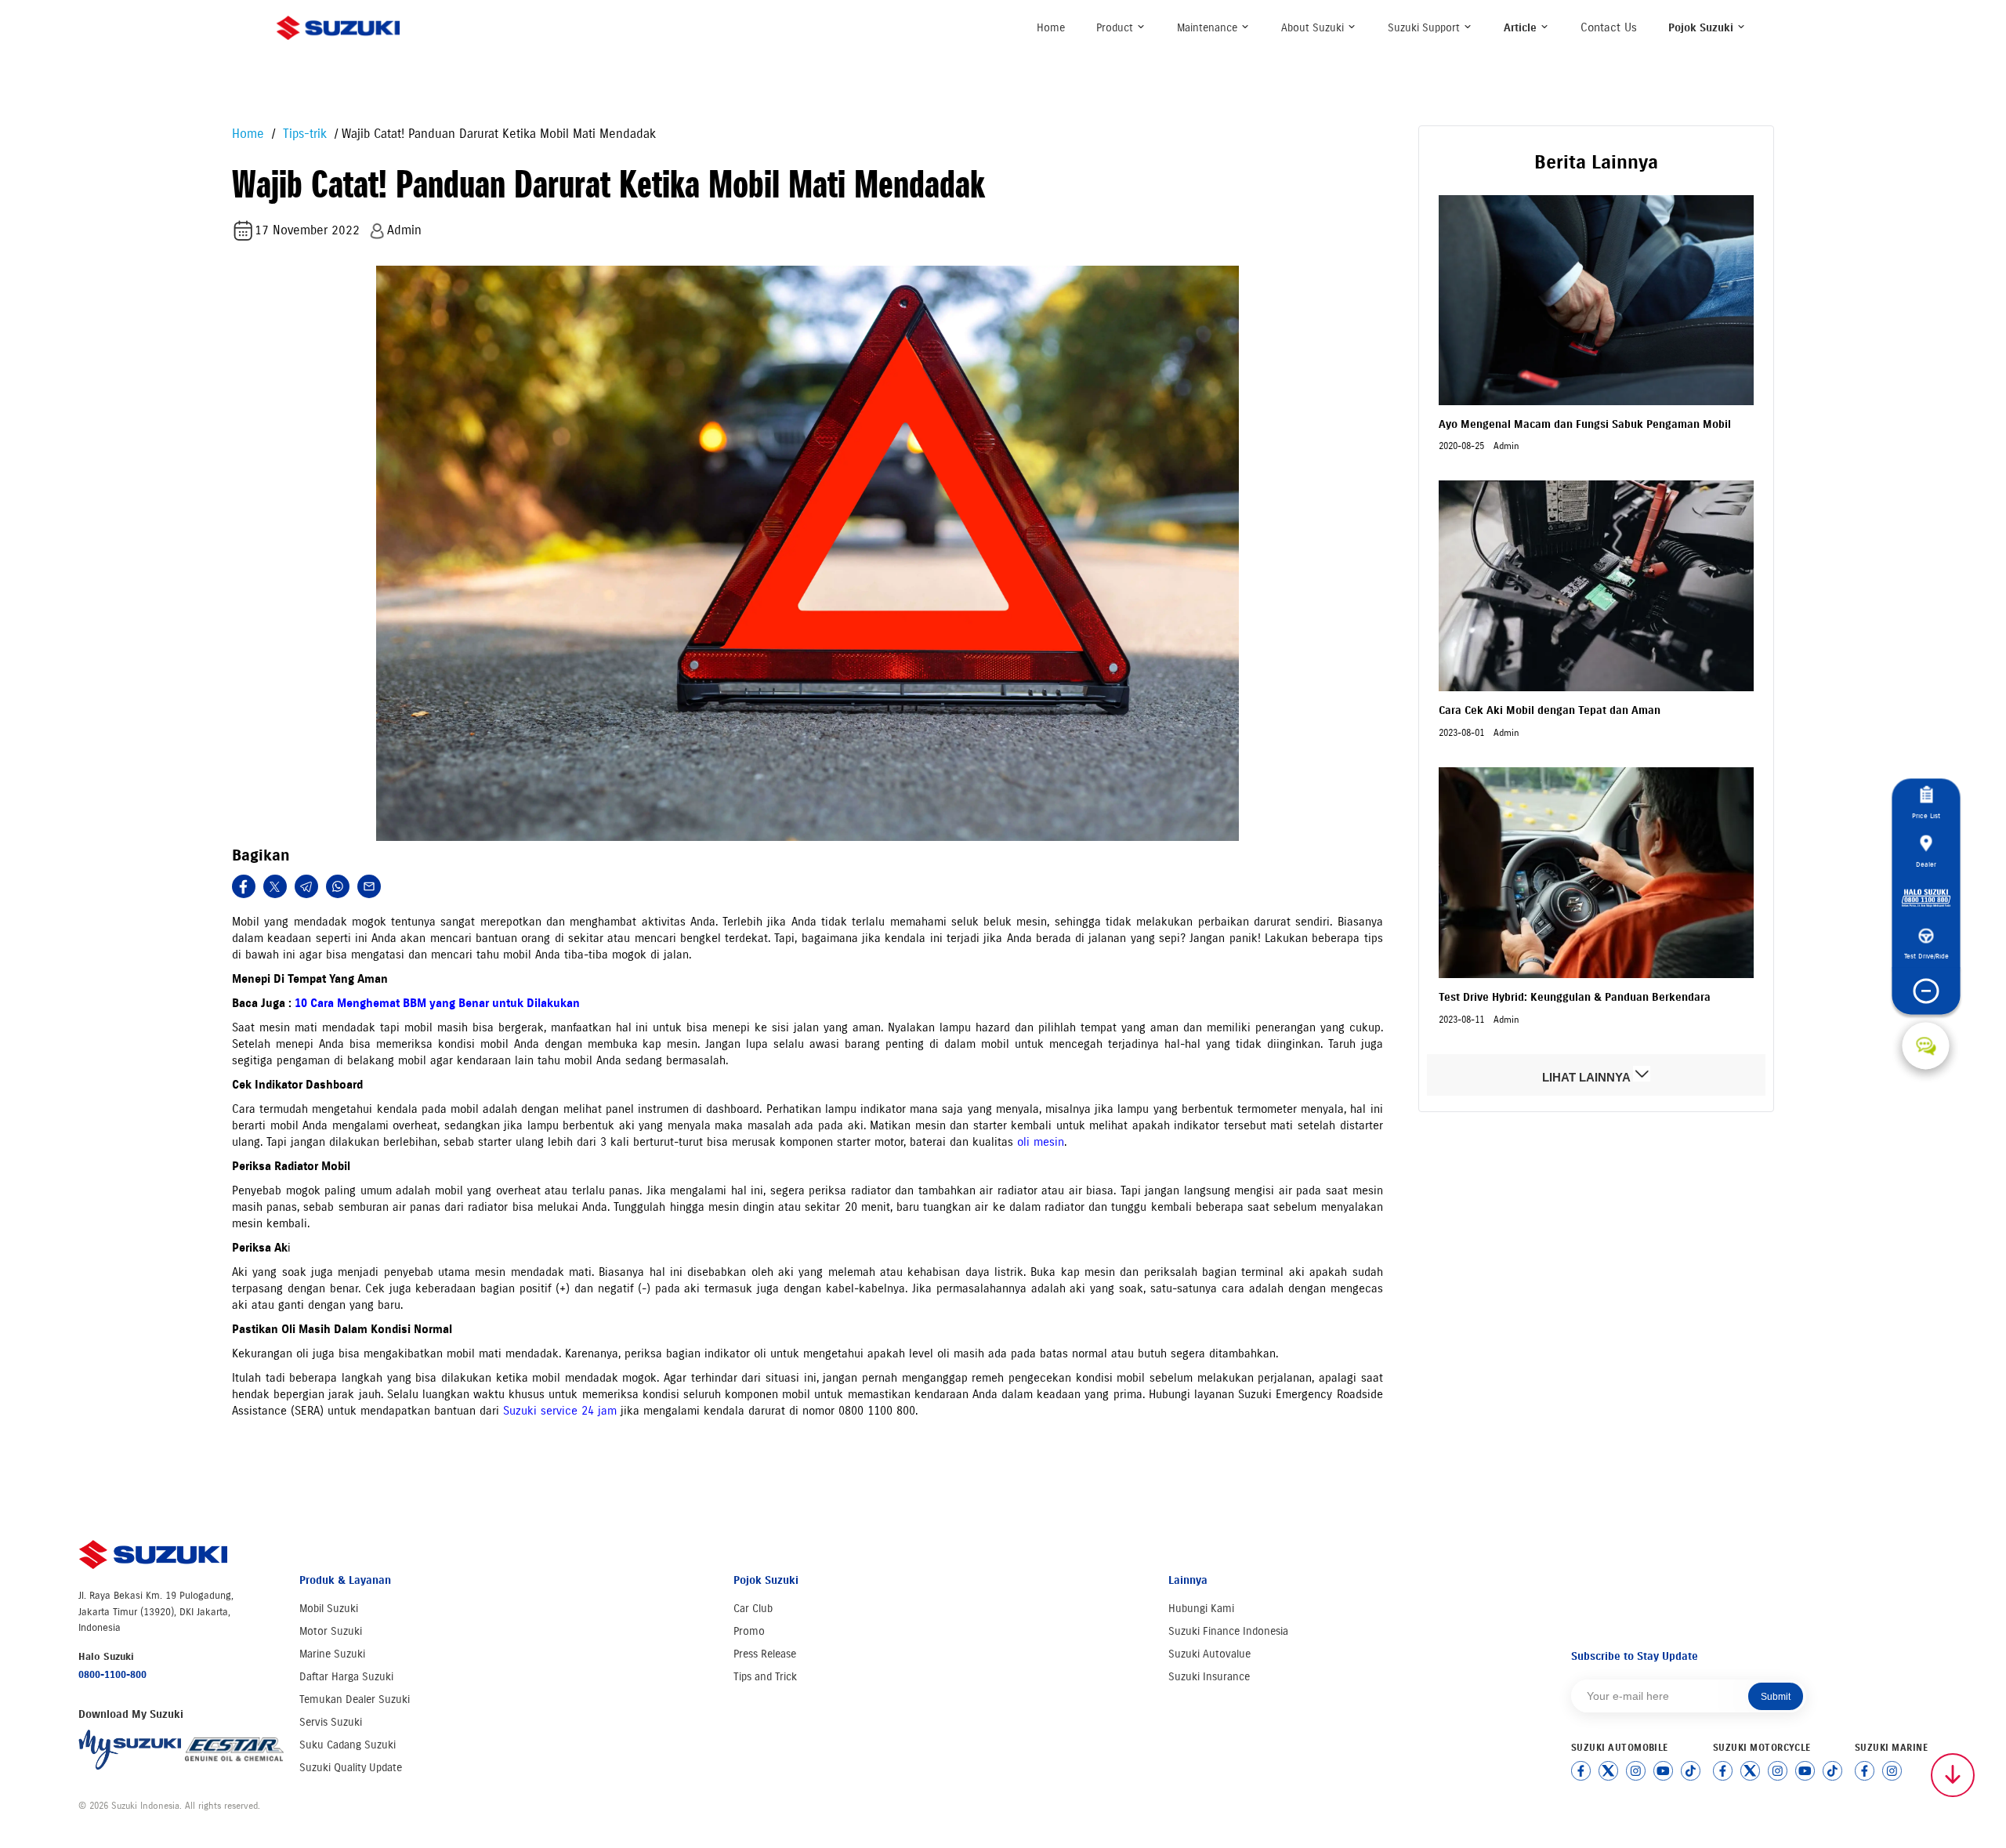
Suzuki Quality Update (351, 1768)
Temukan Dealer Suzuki (355, 1699)
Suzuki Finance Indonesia (1228, 1631)
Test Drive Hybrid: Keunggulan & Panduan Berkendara (1575, 997)
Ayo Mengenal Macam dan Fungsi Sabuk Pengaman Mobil (1585, 424)
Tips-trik (303, 134)
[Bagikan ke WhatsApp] (338, 886)
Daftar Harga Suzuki (346, 1677)
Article (1522, 28)
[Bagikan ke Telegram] (306, 886)
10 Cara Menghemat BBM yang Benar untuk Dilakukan (437, 1003)
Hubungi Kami (1201, 1609)
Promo (749, 1631)
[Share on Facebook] (244, 886)
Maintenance (1209, 28)
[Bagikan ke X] (275, 886)
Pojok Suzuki (1702, 28)
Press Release (765, 1654)
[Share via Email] (369, 886)
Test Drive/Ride (1926, 956)
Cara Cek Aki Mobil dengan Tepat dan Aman (1550, 710)
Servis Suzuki (331, 1722)
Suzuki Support (1425, 28)
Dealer (1926, 863)
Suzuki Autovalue (1209, 1654)
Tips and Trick (765, 1677)
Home (1051, 28)
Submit (1776, 1697)
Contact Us (1609, 27)
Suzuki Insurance (1209, 1677)
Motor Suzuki (331, 1631)
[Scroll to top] (1953, 1775)
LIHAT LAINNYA (1588, 1077)
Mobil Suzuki (329, 1609)
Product (1116, 28)
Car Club (753, 1609)
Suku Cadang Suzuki (348, 1745)
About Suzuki (1314, 28)
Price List (1926, 815)
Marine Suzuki (332, 1654)
